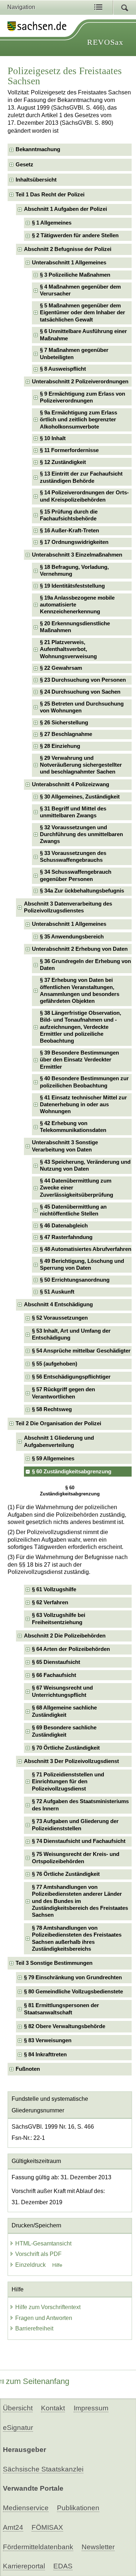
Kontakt (53, 2408)
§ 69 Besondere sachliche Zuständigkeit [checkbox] (64, 1731)
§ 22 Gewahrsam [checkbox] (61, 668)
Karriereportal (24, 2566)
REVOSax (105, 42)
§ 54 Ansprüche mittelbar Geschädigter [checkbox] (81, 1351)
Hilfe (57, 2265)
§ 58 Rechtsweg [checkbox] (52, 1409)
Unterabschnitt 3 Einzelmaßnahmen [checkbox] (77, 555)
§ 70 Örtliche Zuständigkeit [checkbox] (66, 1748)
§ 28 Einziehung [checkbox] (60, 746)
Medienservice (26, 2508)
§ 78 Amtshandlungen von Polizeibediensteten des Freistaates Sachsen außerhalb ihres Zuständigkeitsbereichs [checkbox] (77, 1938)
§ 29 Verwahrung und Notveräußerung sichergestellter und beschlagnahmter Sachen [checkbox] (81, 765)
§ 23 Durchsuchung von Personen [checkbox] (83, 680)
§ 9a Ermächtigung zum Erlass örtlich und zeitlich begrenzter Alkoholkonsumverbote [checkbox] (79, 420)
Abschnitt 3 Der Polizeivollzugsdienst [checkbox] (71, 1761)
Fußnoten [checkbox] (28, 2069)
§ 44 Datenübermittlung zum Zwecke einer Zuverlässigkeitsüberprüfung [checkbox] (77, 1188)
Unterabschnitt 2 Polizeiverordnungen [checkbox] (80, 382)
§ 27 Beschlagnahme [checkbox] (66, 734)
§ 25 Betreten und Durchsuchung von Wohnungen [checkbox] (82, 707)
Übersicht (18, 2408)
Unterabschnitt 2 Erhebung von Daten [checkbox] (80, 949)
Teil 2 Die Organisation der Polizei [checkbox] (58, 1423)
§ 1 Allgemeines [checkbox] (52, 223)
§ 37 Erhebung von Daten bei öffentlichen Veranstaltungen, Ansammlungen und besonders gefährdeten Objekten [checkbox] (80, 991)
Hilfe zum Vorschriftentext (48, 2307)
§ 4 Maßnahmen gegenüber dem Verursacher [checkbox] (80, 290)
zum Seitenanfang (38, 2381)
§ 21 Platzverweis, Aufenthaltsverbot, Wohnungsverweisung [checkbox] (68, 649)
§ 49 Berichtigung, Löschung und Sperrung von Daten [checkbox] (82, 1264)
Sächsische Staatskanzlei (43, 2469)
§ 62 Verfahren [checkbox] (50, 1602)
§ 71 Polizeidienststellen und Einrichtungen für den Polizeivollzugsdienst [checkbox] (68, 1782)
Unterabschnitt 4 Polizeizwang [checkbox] (71, 784)
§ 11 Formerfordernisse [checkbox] (69, 450)
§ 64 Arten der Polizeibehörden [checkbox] (71, 1649)
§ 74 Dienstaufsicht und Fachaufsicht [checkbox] (79, 1841)
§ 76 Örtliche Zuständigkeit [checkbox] (66, 1874)
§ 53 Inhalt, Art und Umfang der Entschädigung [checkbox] (71, 1334)
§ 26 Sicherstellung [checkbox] (64, 723)
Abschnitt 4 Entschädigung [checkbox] (58, 1304)
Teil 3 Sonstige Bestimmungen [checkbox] (54, 1963)
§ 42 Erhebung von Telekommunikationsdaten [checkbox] (73, 1127)
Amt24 (13, 2527)
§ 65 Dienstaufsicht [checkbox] (56, 1662)
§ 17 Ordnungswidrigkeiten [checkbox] (74, 542)
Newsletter (98, 2547)
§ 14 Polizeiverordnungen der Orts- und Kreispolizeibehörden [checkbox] (84, 496)
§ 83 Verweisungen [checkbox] (48, 2040)
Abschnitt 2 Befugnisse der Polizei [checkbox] (68, 249)
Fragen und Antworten (44, 2318)
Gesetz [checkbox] (24, 165)
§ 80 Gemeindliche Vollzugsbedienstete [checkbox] (73, 1992)
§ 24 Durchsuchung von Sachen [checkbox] (80, 692)
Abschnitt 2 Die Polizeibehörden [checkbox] (65, 1636)
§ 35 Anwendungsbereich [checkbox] (72, 937)
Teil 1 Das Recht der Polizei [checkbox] (50, 195)
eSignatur (18, 2428)
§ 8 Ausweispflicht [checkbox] (63, 369)
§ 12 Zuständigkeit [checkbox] (63, 462)
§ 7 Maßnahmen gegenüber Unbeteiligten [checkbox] (74, 354)
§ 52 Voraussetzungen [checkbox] (60, 1318)
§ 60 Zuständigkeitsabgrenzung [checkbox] (72, 1472)
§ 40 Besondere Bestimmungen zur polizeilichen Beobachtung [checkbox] (84, 1082)
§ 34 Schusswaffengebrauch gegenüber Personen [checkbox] (76, 875)
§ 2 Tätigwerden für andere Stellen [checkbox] (75, 235)
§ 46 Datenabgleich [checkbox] (64, 1226)
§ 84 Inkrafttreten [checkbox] (45, 2055)
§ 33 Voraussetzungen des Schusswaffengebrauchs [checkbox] (73, 857)
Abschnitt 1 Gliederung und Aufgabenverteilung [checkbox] (59, 1441)
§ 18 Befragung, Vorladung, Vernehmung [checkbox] (74, 570)
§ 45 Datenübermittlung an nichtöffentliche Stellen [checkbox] (73, 1210)
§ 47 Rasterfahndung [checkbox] (66, 1237)
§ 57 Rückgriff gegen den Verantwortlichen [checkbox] (63, 1393)
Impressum (91, 2408)
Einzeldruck (31, 2265)
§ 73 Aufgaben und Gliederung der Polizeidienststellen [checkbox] (75, 1825)
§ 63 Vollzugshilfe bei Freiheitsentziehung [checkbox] (59, 1619)
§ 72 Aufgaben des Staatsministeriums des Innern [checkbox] (80, 1805)
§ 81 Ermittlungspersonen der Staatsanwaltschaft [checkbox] (61, 2009)
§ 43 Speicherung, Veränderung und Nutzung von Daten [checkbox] (85, 1165)
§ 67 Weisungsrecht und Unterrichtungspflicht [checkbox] (62, 1691)
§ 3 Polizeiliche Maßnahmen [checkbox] (75, 275)
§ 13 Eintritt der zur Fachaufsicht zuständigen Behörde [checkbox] (81, 477)
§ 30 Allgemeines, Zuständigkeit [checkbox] (80, 797)
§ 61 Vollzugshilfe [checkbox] (54, 1589)
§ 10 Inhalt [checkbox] (53, 438)
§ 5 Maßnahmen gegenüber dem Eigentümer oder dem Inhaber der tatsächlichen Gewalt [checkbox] (83, 313)
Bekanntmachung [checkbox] (38, 149)
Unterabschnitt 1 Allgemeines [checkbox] (69, 263)
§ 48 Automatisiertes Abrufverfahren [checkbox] (86, 1249)
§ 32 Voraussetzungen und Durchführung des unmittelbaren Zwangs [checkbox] (81, 834)
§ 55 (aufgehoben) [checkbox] (55, 1364)
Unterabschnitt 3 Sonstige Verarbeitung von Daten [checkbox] (65, 1146)
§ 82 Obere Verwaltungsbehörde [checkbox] (65, 2026)
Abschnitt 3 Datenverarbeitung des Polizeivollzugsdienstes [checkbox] (68, 907)
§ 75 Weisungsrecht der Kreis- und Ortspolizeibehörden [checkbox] (76, 1858)
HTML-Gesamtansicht (43, 2243)
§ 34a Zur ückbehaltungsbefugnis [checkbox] (82, 891)
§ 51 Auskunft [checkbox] (57, 1292)
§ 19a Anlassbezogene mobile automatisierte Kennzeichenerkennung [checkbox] (77, 605)
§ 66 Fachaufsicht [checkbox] (54, 1675)
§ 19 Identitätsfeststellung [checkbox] (72, 586)
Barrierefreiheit (34, 2328)
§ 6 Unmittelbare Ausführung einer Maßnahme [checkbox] (83, 335)
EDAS (63, 2566)
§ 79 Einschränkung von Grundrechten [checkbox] (73, 1977)
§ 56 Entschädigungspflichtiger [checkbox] (71, 1377)
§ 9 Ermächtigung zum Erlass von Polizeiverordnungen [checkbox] (83, 397)
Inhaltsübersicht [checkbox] (36, 180)
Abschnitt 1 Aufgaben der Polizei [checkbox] (65, 209)
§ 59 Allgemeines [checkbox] (53, 1459)
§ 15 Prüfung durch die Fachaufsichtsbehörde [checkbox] (69, 515)
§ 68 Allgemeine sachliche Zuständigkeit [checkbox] (64, 1711)
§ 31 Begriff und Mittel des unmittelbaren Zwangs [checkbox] (73, 812)
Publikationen (78, 2508)
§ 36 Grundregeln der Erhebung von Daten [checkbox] (85, 965)
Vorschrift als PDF (38, 2254)
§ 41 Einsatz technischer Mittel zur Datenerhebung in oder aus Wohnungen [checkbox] (83, 1105)
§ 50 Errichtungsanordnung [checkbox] (75, 1280)
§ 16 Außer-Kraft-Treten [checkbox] (69, 531)
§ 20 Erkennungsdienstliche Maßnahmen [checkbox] (75, 627)
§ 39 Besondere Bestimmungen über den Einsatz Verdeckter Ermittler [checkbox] (79, 1060)
